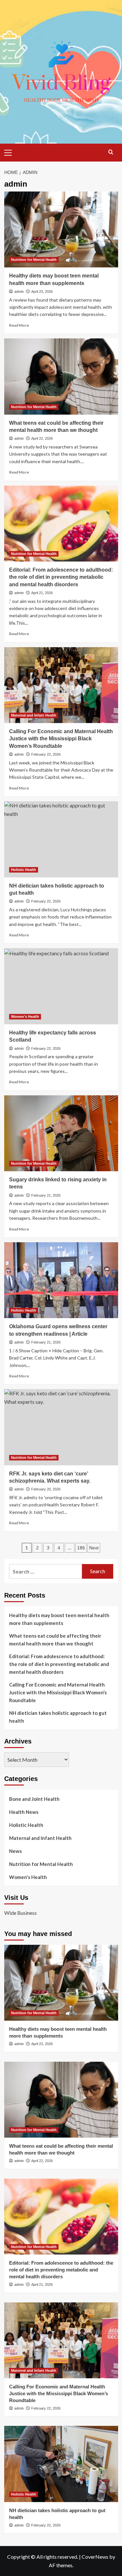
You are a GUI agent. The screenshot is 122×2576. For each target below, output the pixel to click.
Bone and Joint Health (34, 1799)
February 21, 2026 (46, 1195)
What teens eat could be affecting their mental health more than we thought (55, 1640)
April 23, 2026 (42, 292)
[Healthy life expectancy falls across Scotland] (61, 986)
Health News (24, 1812)
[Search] (111, 152)
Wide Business (20, 1913)
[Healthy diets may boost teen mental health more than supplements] (61, 229)
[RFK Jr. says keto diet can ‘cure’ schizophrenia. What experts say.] (61, 1427)
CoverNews (95, 2557)
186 (81, 1548)
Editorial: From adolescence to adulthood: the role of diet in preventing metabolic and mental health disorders (61, 577)
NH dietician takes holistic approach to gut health (58, 1717)
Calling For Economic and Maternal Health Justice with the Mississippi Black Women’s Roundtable (61, 739)
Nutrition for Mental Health (34, 260)
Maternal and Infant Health (34, 715)
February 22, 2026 (46, 754)
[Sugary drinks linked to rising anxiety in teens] (61, 1133)
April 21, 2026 (42, 593)
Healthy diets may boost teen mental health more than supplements (59, 1619)
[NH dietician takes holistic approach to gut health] (61, 839)
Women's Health (25, 1017)
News (15, 1851)
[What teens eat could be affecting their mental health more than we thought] (61, 376)
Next (94, 1548)
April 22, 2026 (42, 438)
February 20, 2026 (46, 1489)
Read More (19, 325)
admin (19, 292)
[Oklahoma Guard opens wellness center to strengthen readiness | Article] (61, 1280)
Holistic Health (24, 870)
